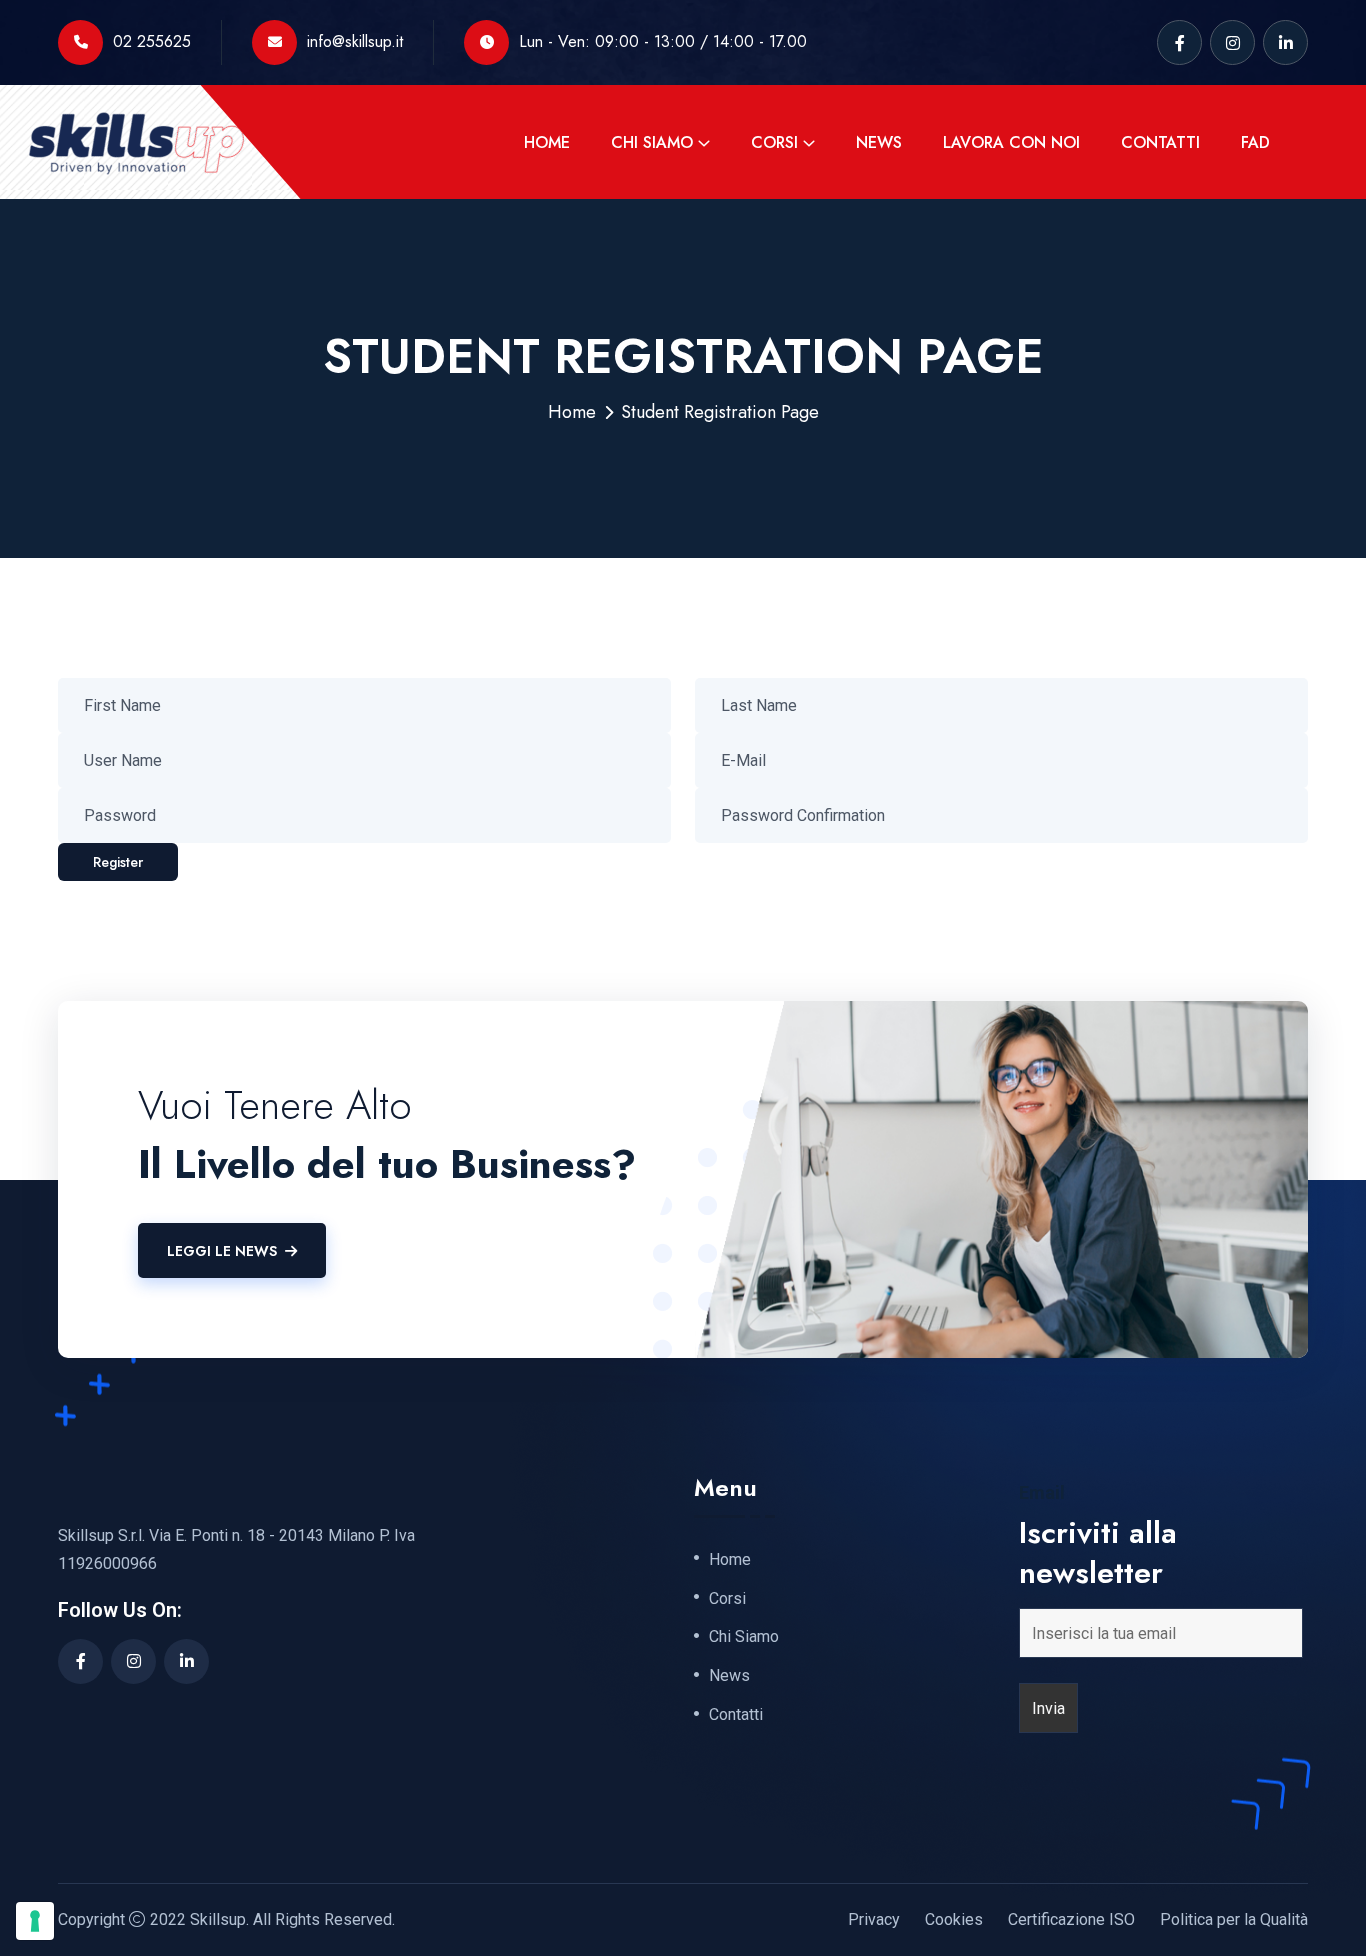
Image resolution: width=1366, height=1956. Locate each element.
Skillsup (218, 1919)
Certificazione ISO (1071, 1919)
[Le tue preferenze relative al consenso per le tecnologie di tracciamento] (35, 1921)
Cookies (954, 1919)
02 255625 (152, 41)
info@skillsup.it (355, 41)
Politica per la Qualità (1234, 1919)
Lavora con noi (1011, 142)
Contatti (1160, 142)
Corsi (774, 142)
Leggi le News (222, 1251)
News (879, 142)
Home (547, 142)
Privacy (874, 1919)
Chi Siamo (652, 142)
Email (1042, 1493)
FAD (1255, 142)
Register (118, 862)
